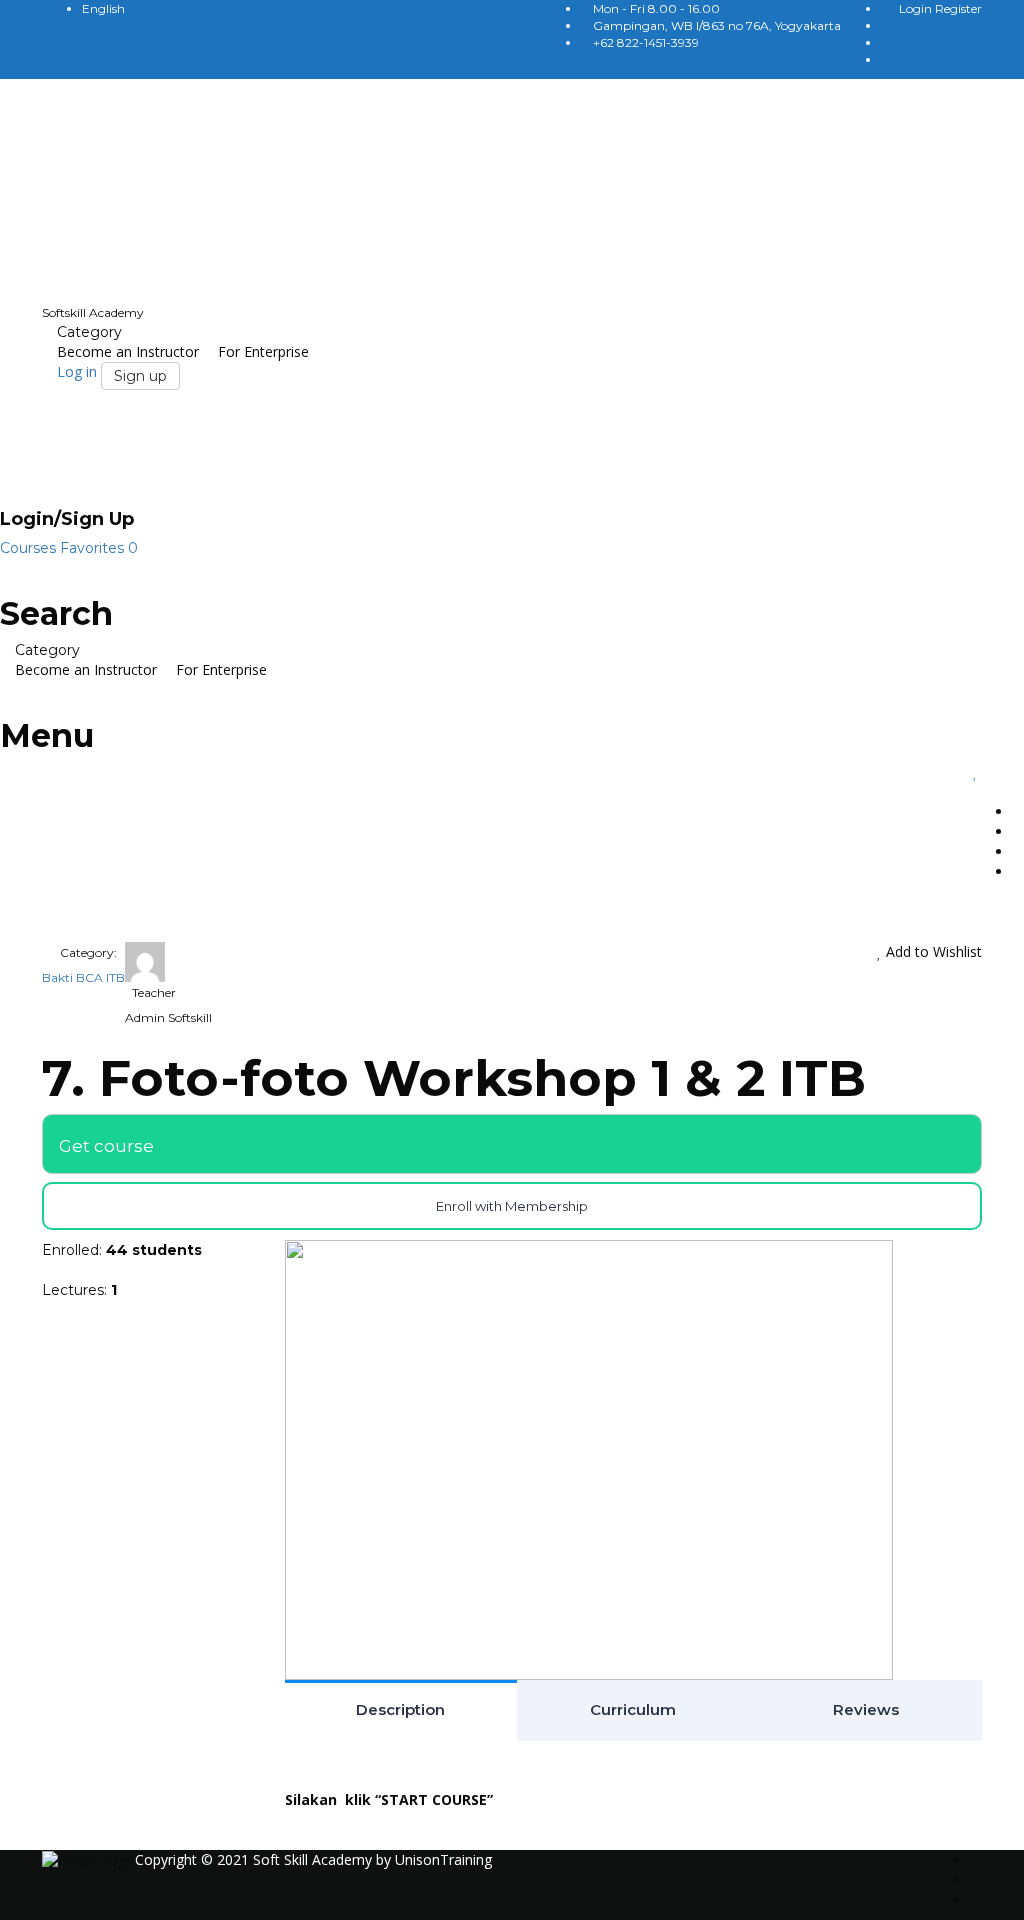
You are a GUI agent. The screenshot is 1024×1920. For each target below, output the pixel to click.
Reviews (866, 1709)
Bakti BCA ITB (83, 977)
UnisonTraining (443, 1859)
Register (958, 8)
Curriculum (633, 1709)
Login (917, 8)
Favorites (99, 548)
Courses (30, 548)
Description (400, 1709)
